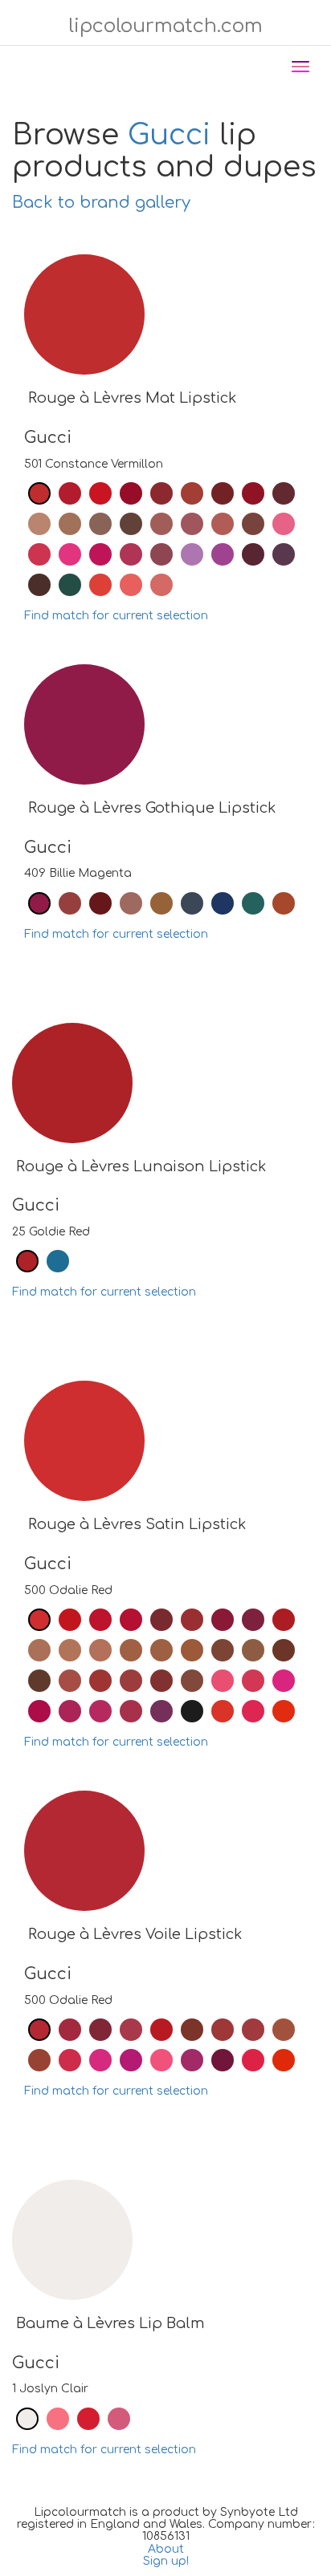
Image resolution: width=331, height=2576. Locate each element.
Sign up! (166, 2561)
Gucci (169, 135)
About (166, 2549)
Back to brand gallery (101, 203)
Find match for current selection (116, 616)
